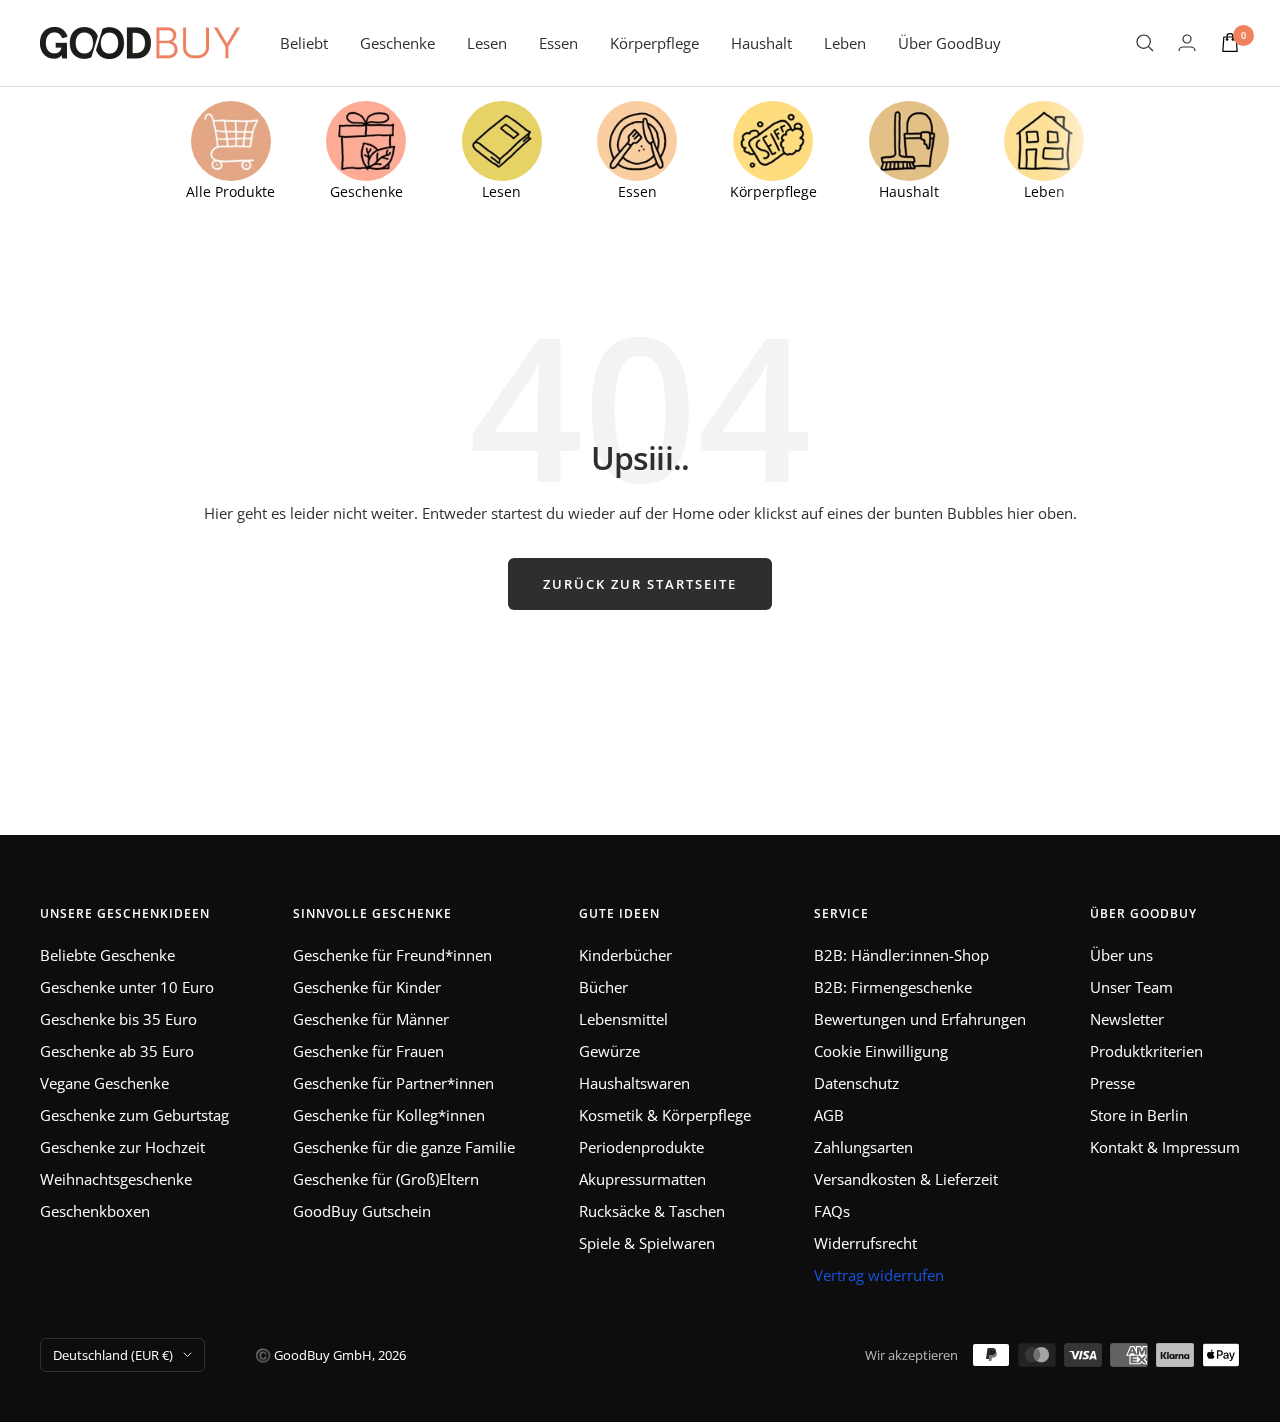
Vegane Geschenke (104, 1083)
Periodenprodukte (641, 1147)
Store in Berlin (1139, 1115)
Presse (1112, 1083)
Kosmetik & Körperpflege (665, 1115)
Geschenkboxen (95, 1211)
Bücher (603, 987)
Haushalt (761, 43)
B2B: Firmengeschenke (893, 987)
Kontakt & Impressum (1165, 1147)
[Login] (1187, 42)
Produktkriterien (1146, 1051)
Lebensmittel (623, 1019)
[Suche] (1145, 43)
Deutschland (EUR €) (113, 1355)
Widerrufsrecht (865, 1243)
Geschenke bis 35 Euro (118, 1019)
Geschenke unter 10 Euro (127, 987)
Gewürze (609, 1051)
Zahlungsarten (863, 1147)
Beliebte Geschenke (107, 955)
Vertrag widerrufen (879, 1275)
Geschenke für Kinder (367, 987)
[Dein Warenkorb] (1230, 42)
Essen (558, 43)
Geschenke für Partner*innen (393, 1083)
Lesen (487, 43)
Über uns (1121, 955)
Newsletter (1127, 1019)
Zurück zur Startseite (640, 584)
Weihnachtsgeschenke (116, 1179)
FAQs (832, 1211)
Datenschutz (856, 1083)
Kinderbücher (625, 955)
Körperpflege (654, 43)
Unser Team (1131, 987)
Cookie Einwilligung (881, 1051)
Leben (845, 43)
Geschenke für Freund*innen (392, 955)
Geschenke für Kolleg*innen (389, 1115)
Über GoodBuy (949, 43)
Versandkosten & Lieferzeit (906, 1179)
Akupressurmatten (642, 1179)
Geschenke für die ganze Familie (404, 1147)
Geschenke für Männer (371, 1019)
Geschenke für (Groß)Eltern (386, 1179)
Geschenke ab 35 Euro (117, 1051)
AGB (829, 1115)
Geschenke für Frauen (368, 1051)
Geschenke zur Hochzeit (122, 1147)
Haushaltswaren (634, 1083)
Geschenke (397, 43)
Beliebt (304, 43)
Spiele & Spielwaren (647, 1243)
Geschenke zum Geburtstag (134, 1115)
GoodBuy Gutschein (362, 1211)
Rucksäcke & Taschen (652, 1211)
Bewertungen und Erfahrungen (920, 1019)
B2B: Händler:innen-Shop (901, 955)
